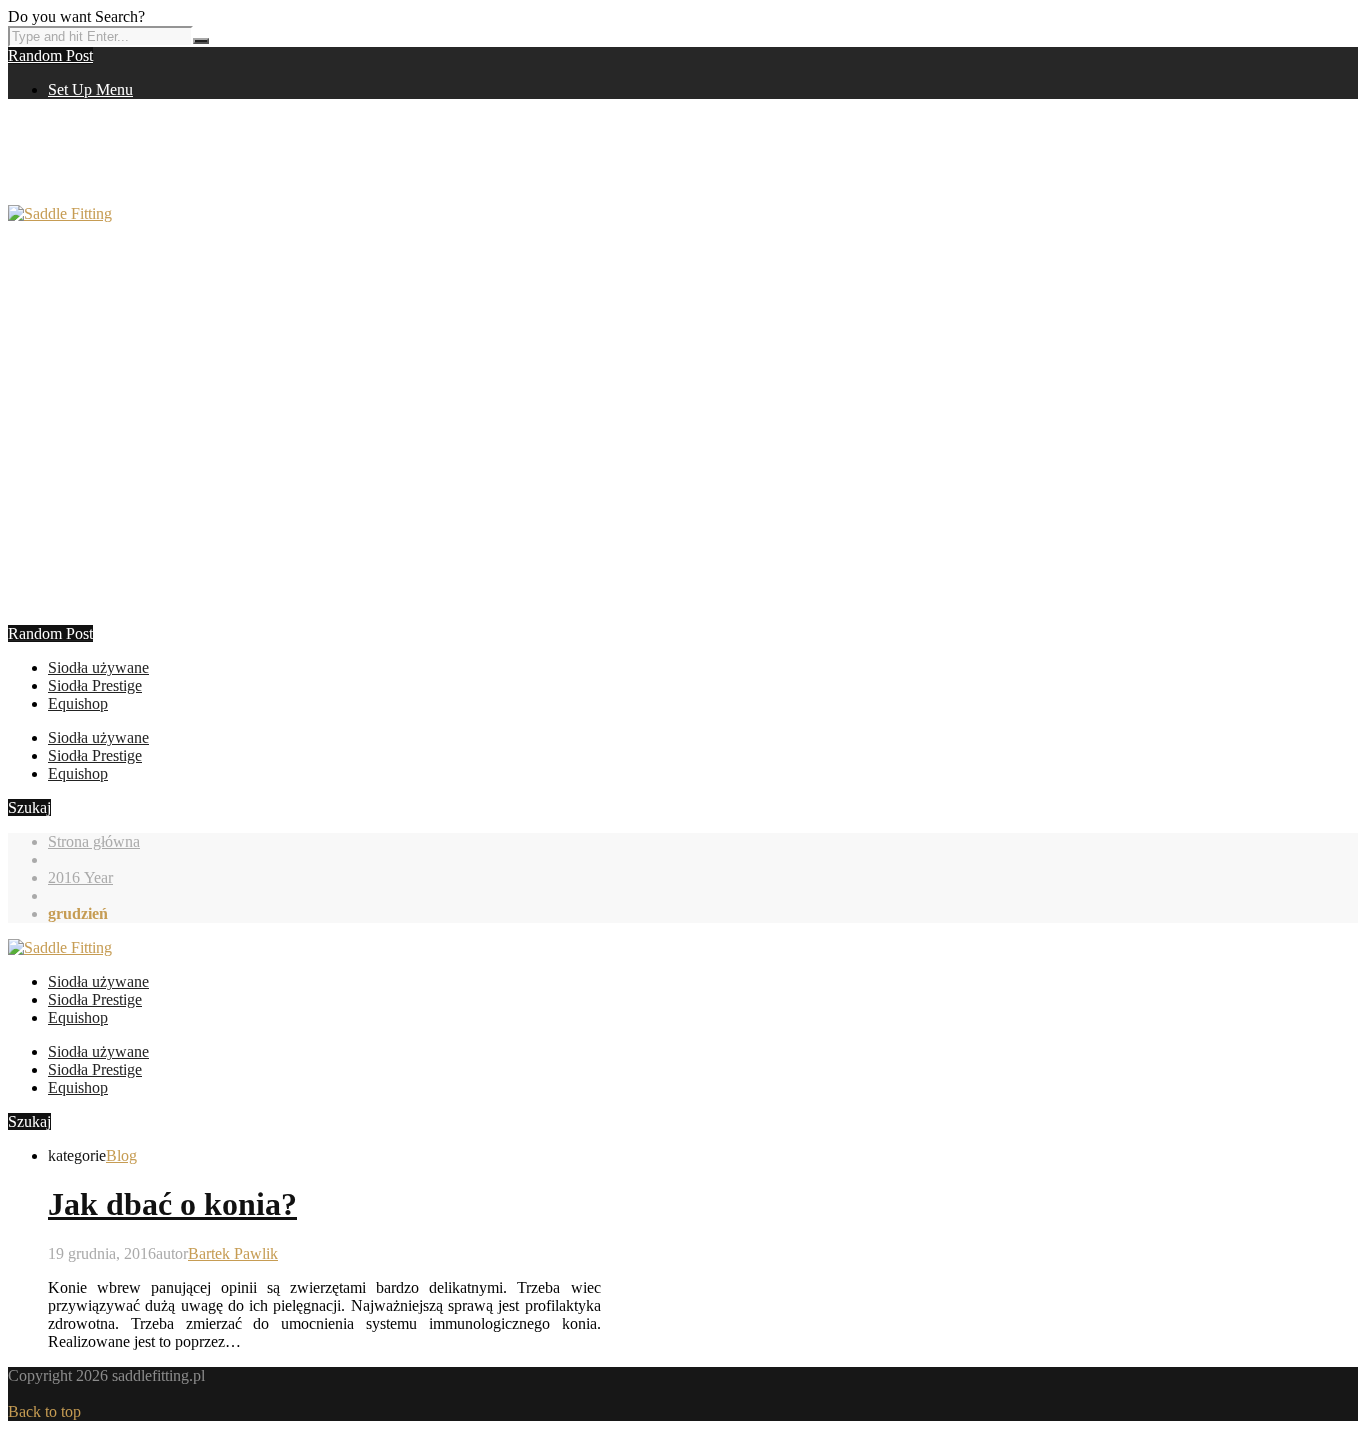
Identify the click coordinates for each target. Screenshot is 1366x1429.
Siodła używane (98, 667)
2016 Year (80, 877)
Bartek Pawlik (233, 1253)
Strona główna (94, 841)
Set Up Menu (90, 89)
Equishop (78, 703)
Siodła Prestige (95, 685)
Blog (121, 1155)
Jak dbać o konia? (172, 1204)
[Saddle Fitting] (60, 213)
